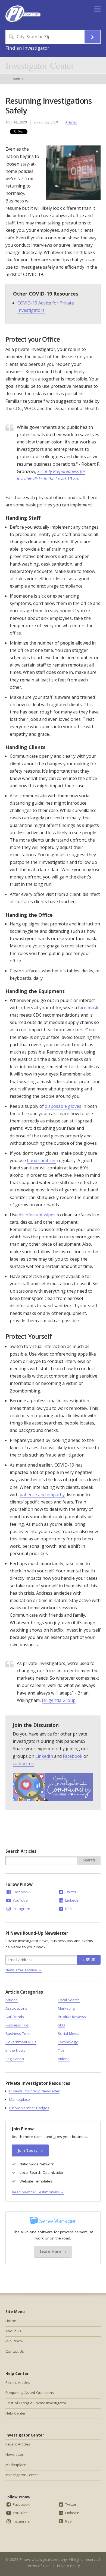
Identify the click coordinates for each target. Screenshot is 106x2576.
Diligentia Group (59, 1700)
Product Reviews (72, 2017)
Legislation (15, 2059)
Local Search (69, 2000)
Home (11, 2321)
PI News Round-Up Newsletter (34, 2091)
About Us (13, 2331)
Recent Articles (18, 2383)
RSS (68, 1909)
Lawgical (43, 2559)
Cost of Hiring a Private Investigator (36, 2403)
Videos (64, 2059)
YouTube (20, 1900)
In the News (15, 2050)
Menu (17, 79)
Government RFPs (21, 2042)
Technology (68, 2042)
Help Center (15, 2413)
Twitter (70, 1892)
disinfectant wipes (37, 1215)
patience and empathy (42, 1495)
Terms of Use (38, 2566)
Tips (61, 2050)
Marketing (66, 2008)
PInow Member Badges (29, 2108)
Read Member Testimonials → (38, 2192)
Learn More (51, 2252)
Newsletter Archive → (24, 1970)
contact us (23, 1763)
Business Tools (18, 2033)
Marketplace (20, 2099)
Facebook (73, 1756)
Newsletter (14, 2454)
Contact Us (15, 2351)
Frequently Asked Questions (30, 2393)
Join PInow (14, 2341)
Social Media (69, 2033)
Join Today (28, 2150)
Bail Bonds (15, 2017)
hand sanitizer (41, 1160)
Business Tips (17, 2025)
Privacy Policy (68, 2566)
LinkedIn (44, 1756)
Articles (71, 122)
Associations (16, 2008)
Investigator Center (40, 65)
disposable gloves (63, 1106)
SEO (61, 2025)
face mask (88, 1008)
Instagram (21, 1909)
